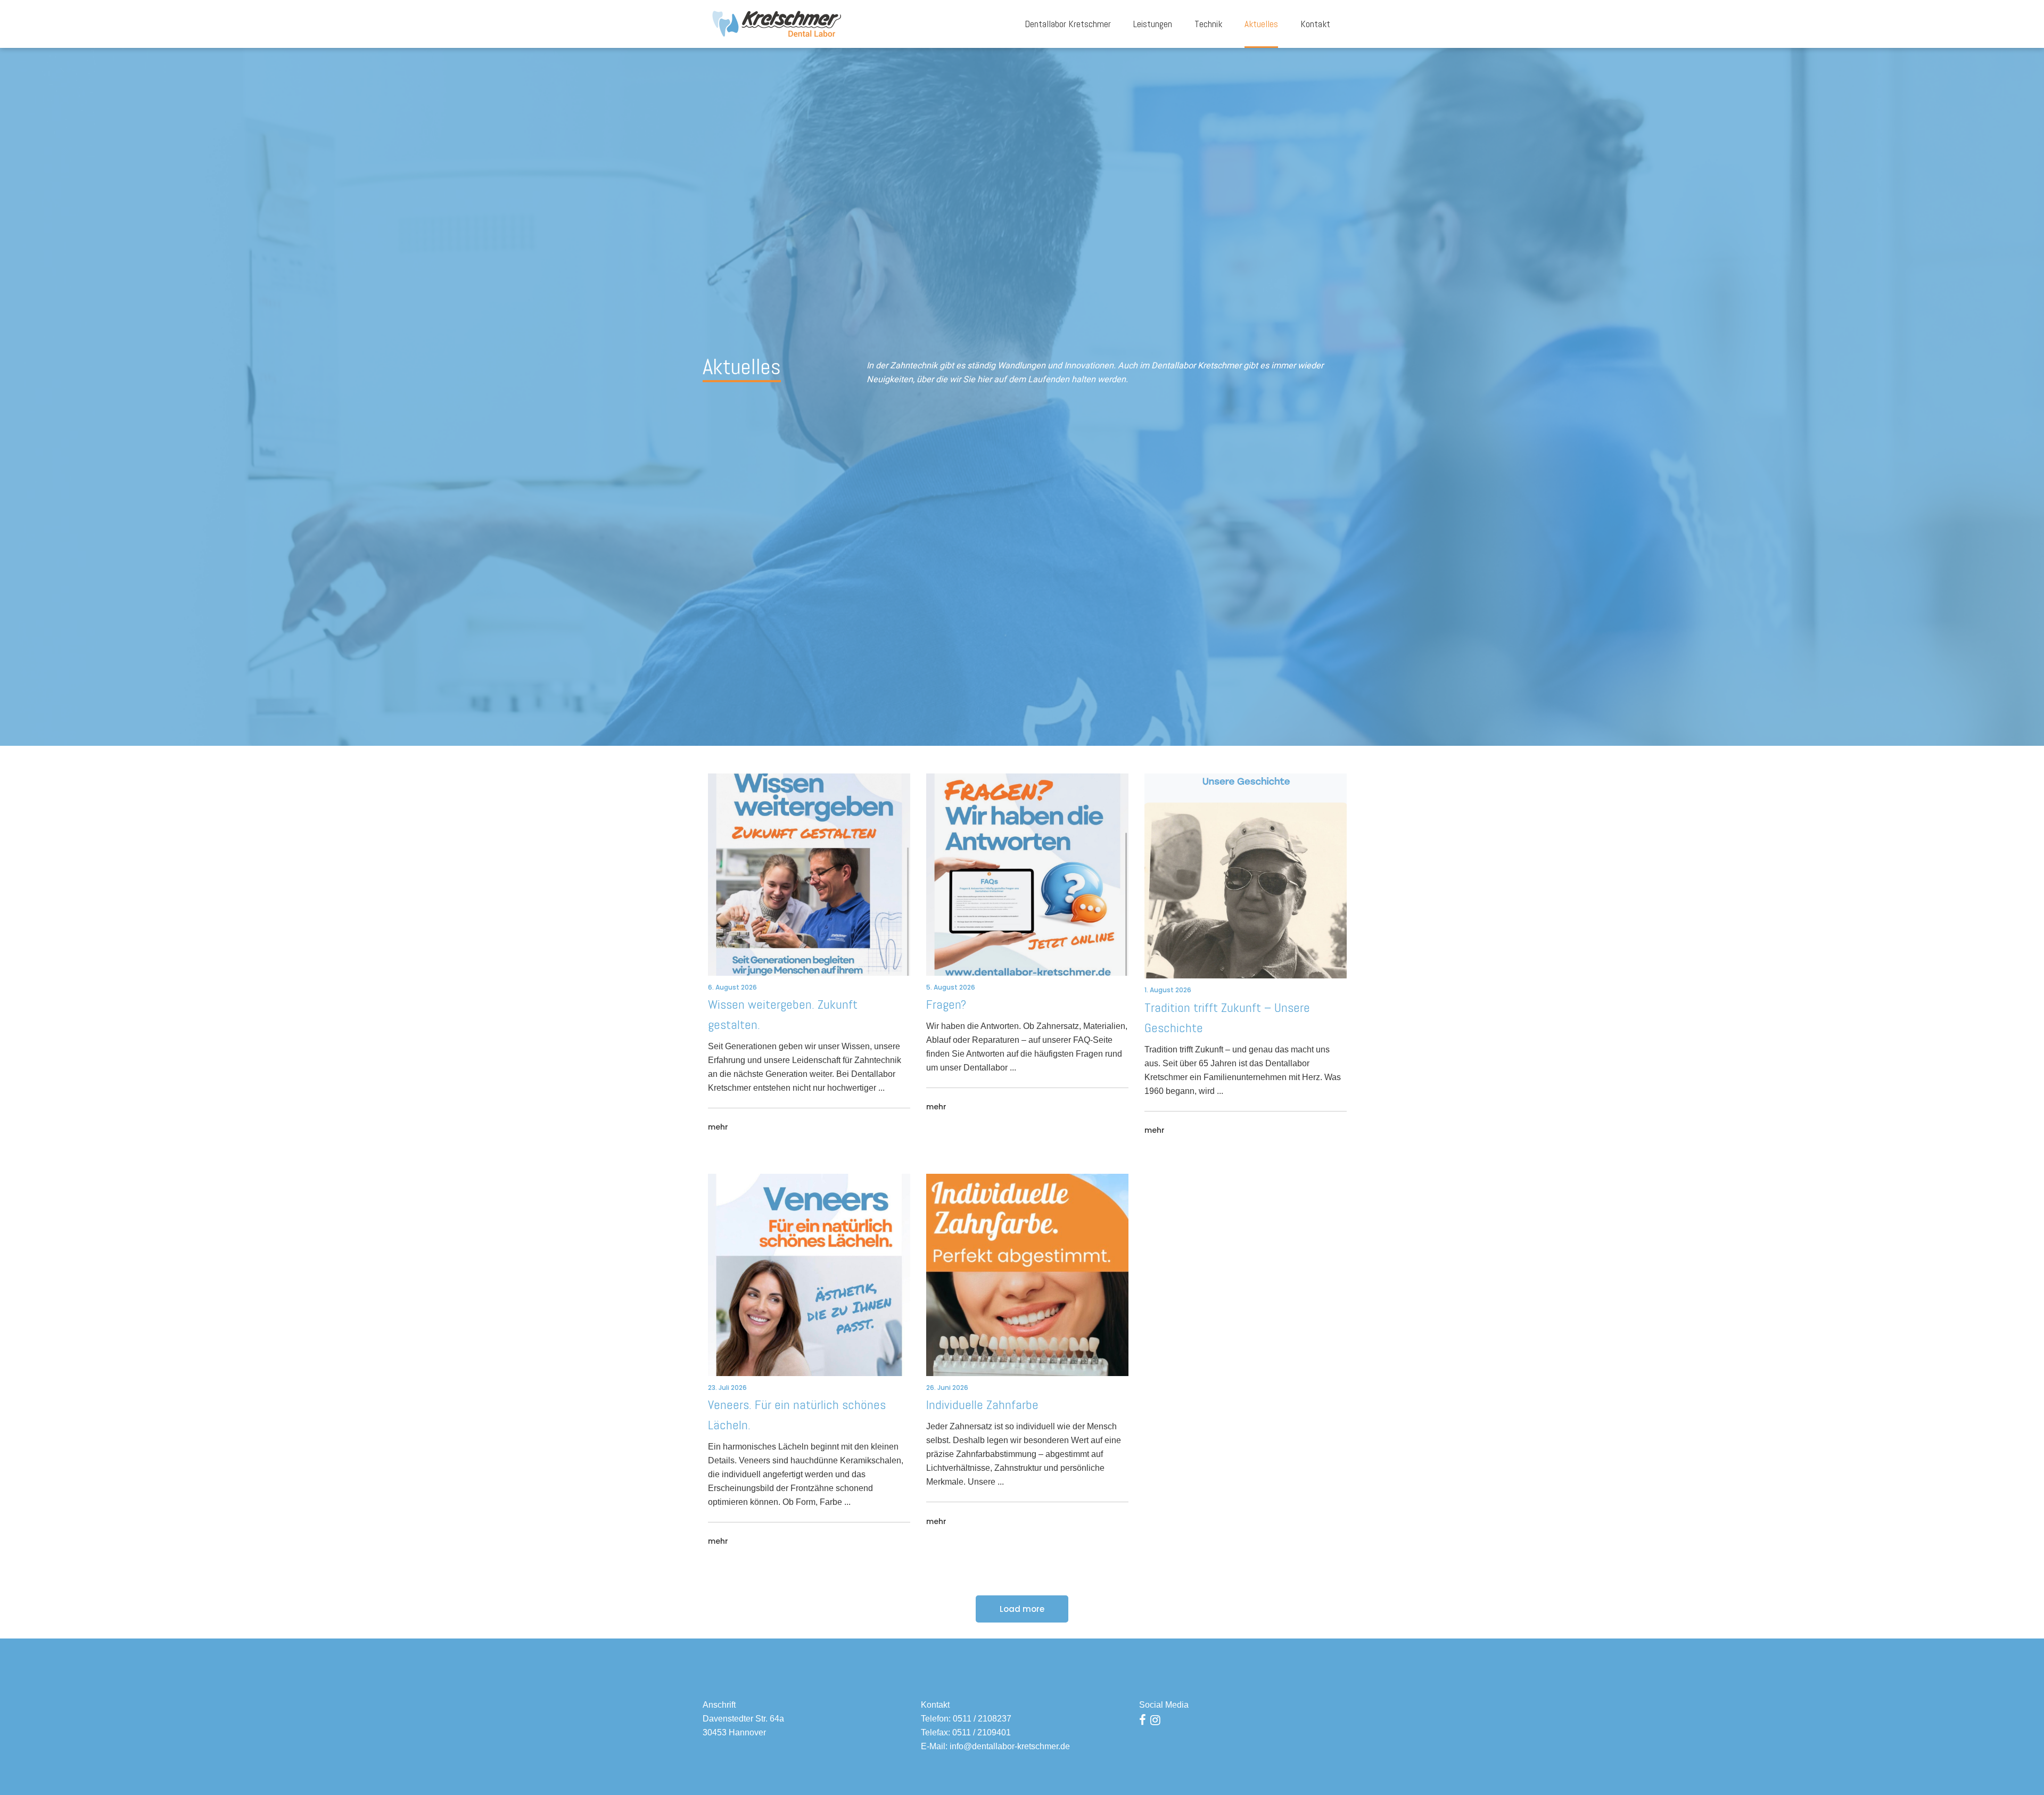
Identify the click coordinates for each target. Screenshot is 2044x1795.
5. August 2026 (951, 987)
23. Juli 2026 (727, 1388)
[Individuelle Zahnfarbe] (1027, 1275)
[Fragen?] (1027, 875)
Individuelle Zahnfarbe (982, 1405)
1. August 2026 (1168, 990)
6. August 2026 (732, 987)
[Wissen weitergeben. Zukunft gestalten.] (809, 875)
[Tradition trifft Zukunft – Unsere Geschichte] (1246, 876)
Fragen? (946, 1004)
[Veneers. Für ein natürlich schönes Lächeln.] (809, 1275)
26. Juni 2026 (947, 1388)
